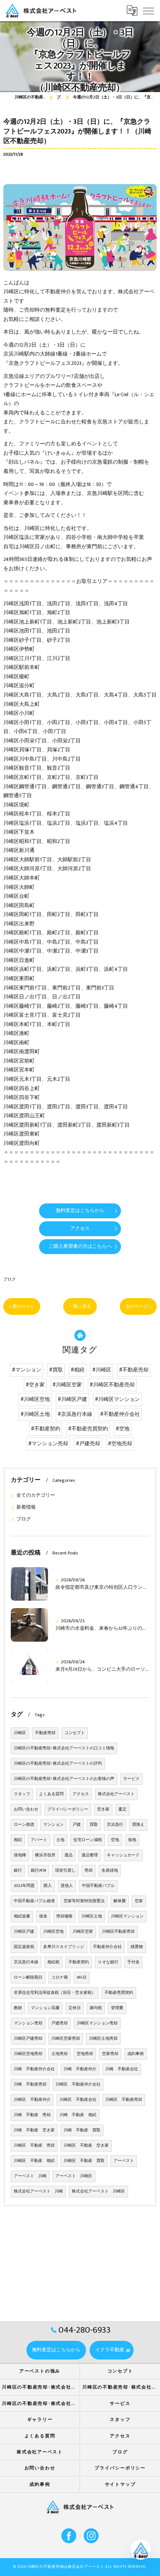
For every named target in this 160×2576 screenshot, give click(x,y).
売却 (89, 1871)
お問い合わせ (26, 1809)
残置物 (137, 1947)
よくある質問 (51, 1794)
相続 (18, 1840)
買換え (138, 1825)
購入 (48, 1886)
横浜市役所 (45, 1855)
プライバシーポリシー (68, 1809)
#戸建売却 (88, 1444)
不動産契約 (79, 1962)
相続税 (53, 1962)
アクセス (81, 1794)
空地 (115, 1840)
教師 (18, 2008)
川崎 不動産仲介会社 (34, 2069)
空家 (139, 1901)
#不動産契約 (46, 1429)
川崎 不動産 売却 (32, 2115)
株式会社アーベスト (116, 1794)
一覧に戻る (80, 1306)
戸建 (77, 1825)
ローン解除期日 (28, 1977)
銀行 (18, 1871)
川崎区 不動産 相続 (34, 2161)
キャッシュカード (123, 1855)
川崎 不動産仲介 (80, 2069)
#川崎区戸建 (72, 1399)
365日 (82, 1977)
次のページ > (138, 1306)
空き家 (103, 1809)
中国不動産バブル (98, 1886)
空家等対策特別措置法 (84, 1901)
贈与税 (96, 2008)
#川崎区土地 (35, 1414)
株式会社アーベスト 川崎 (38, 2191)
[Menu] (148, 10)
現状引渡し (65, 1871)
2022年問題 (24, 1886)
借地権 (20, 1855)
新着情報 (26, 1507)
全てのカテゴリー (36, 1495)
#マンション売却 (48, 1444)
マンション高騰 (45, 2008)
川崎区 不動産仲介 (32, 2100)
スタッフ (22, 1794)
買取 (94, 1825)
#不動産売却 (134, 1370)
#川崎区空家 (67, 1385)
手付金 (133, 1962)
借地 (132, 1840)
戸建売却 (60, 2023)
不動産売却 (45, 1733)
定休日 (75, 2008)
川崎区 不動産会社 (78, 2100)
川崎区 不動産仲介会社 (78, 2084)
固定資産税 (24, 1947)
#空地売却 (120, 1444)
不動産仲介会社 (107, 1947)
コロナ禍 (60, 1977)
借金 (43, 1916)
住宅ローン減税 (88, 1840)
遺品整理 (90, 1855)
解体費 (120, 1901)
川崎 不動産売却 (30, 2084)
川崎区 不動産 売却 (34, 2146)
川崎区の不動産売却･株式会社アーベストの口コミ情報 (64, 1748)
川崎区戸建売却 (28, 2039)
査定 (122, 1809)
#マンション (27, 1370)
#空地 (123, 1429)
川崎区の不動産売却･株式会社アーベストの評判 (58, 1764)
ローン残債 (24, 1825)
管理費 (117, 2008)
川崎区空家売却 (66, 2039)
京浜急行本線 (26, 1962)
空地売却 (85, 2054)
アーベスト (124, 2161)
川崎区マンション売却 (97, 2023)
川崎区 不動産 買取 (84, 2161)
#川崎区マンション (117, 1399)
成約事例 (135, 2054)
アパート (39, 1840)
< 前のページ (22, 1306)
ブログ (9, 1279)
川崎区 (20, 1733)
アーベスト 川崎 (30, 2176)
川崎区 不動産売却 (124, 2100)
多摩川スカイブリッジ (64, 1947)
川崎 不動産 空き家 (34, 2130)
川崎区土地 (92, 1916)
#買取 (56, 1370)
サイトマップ (120, 2485)
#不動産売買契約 (88, 1429)
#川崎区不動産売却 (112, 1385)
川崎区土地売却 (103, 2039)
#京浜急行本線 (75, 1414)
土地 (60, 1840)
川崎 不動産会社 (122, 2069)
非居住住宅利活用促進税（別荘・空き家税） (55, 1993)
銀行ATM (39, 1871)
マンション (53, 1825)
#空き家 (35, 1385)
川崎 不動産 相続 (78, 2115)
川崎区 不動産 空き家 (86, 2146)
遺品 (68, 1855)
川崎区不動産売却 (118, 1932)
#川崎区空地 (35, 1399)
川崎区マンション (127, 1916)
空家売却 (110, 2054)
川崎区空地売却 (28, 2054)
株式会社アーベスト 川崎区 (98, 2191)
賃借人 (67, 1886)
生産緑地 (110, 1871)
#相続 (78, 1370)
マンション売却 (28, 2023)
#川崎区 (102, 1370)
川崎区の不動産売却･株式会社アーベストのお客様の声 (64, 1779)
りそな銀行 (108, 1962)
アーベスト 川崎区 (74, 2176)
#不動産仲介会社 (120, 1414)
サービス (131, 1779)
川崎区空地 (53, 1932)
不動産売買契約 (119, 1993)
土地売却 (60, 2054)
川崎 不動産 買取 (82, 2130)
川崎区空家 (83, 1932)
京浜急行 (115, 1825)
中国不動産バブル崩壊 (34, 1901)
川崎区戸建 (24, 1932)
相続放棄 (22, 1916)
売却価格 (64, 1916)
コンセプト (75, 1733)
